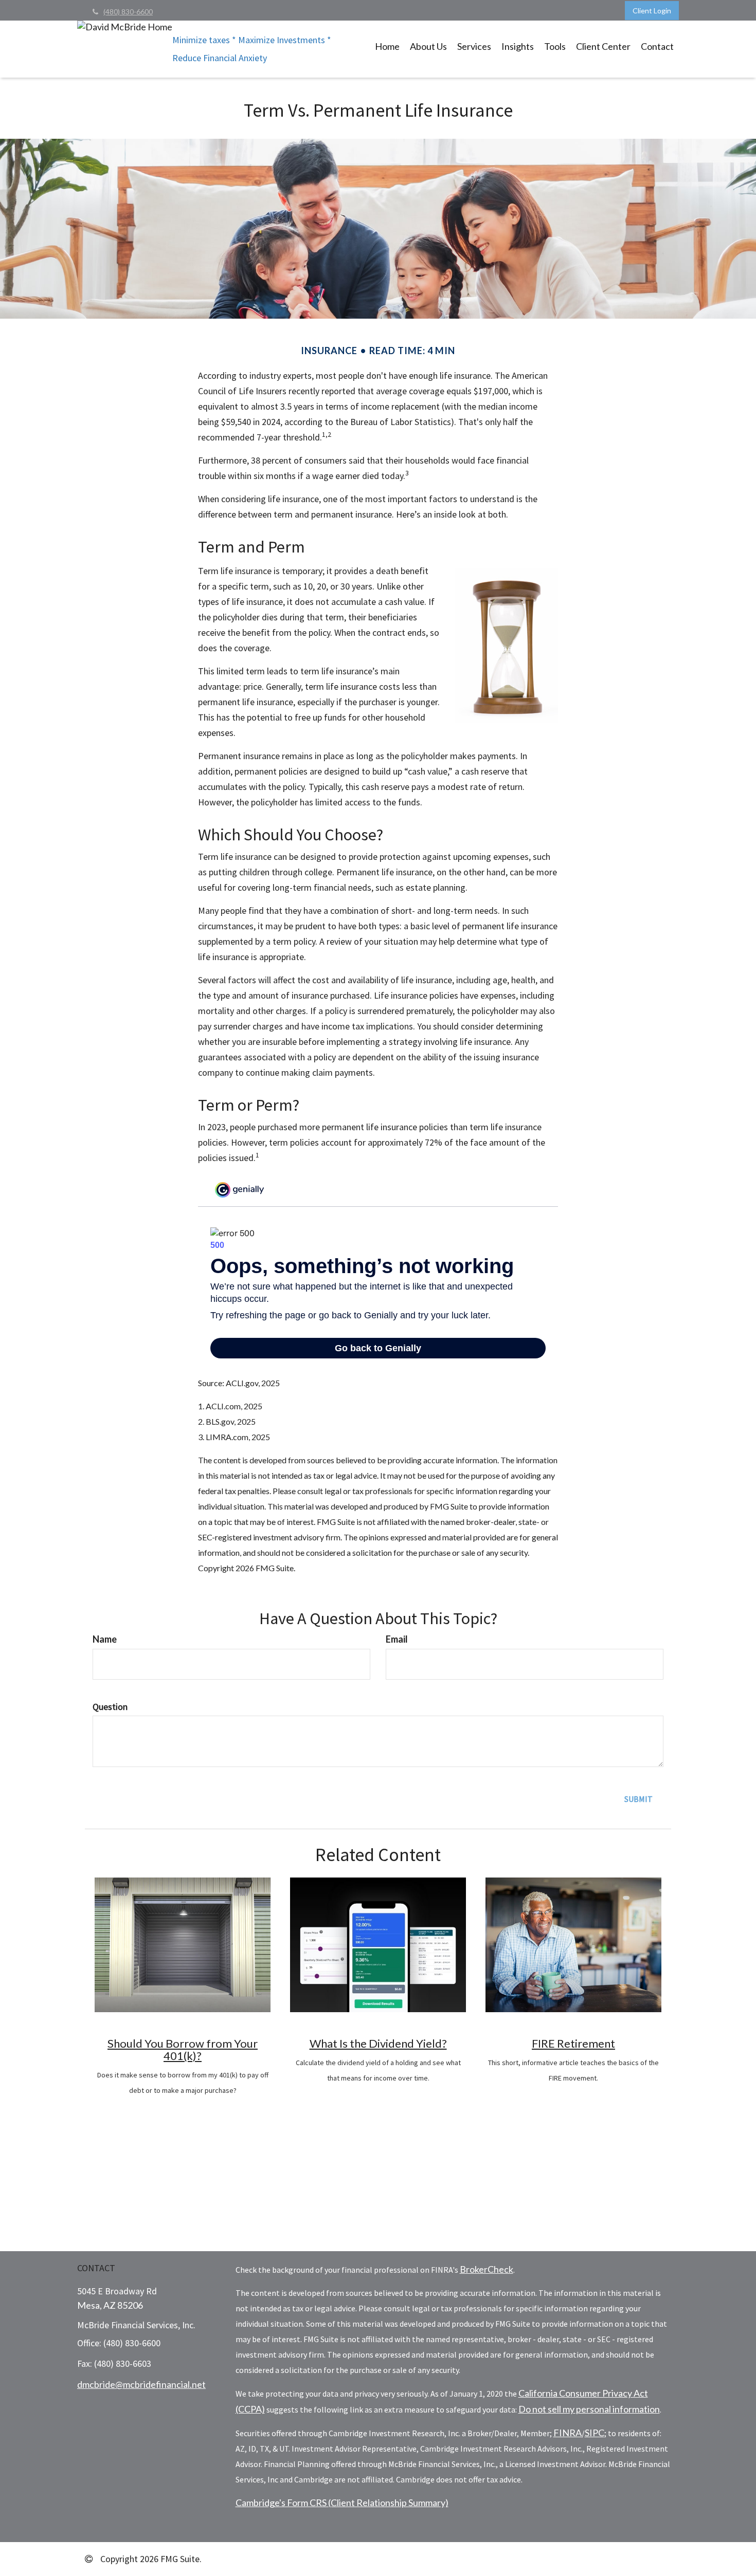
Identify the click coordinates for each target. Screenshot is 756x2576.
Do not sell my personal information (589, 2409)
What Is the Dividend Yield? (378, 2043)
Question (110, 1707)
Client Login (652, 11)
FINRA (568, 2433)
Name (105, 1639)
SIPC (595, 2433)
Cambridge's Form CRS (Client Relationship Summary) (342, 2503)
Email (397, 1639)
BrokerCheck (487, 2269)
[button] (428, 46)
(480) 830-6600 (128, 12)
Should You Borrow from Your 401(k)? (183, 2049)
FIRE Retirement (573, 2043)
